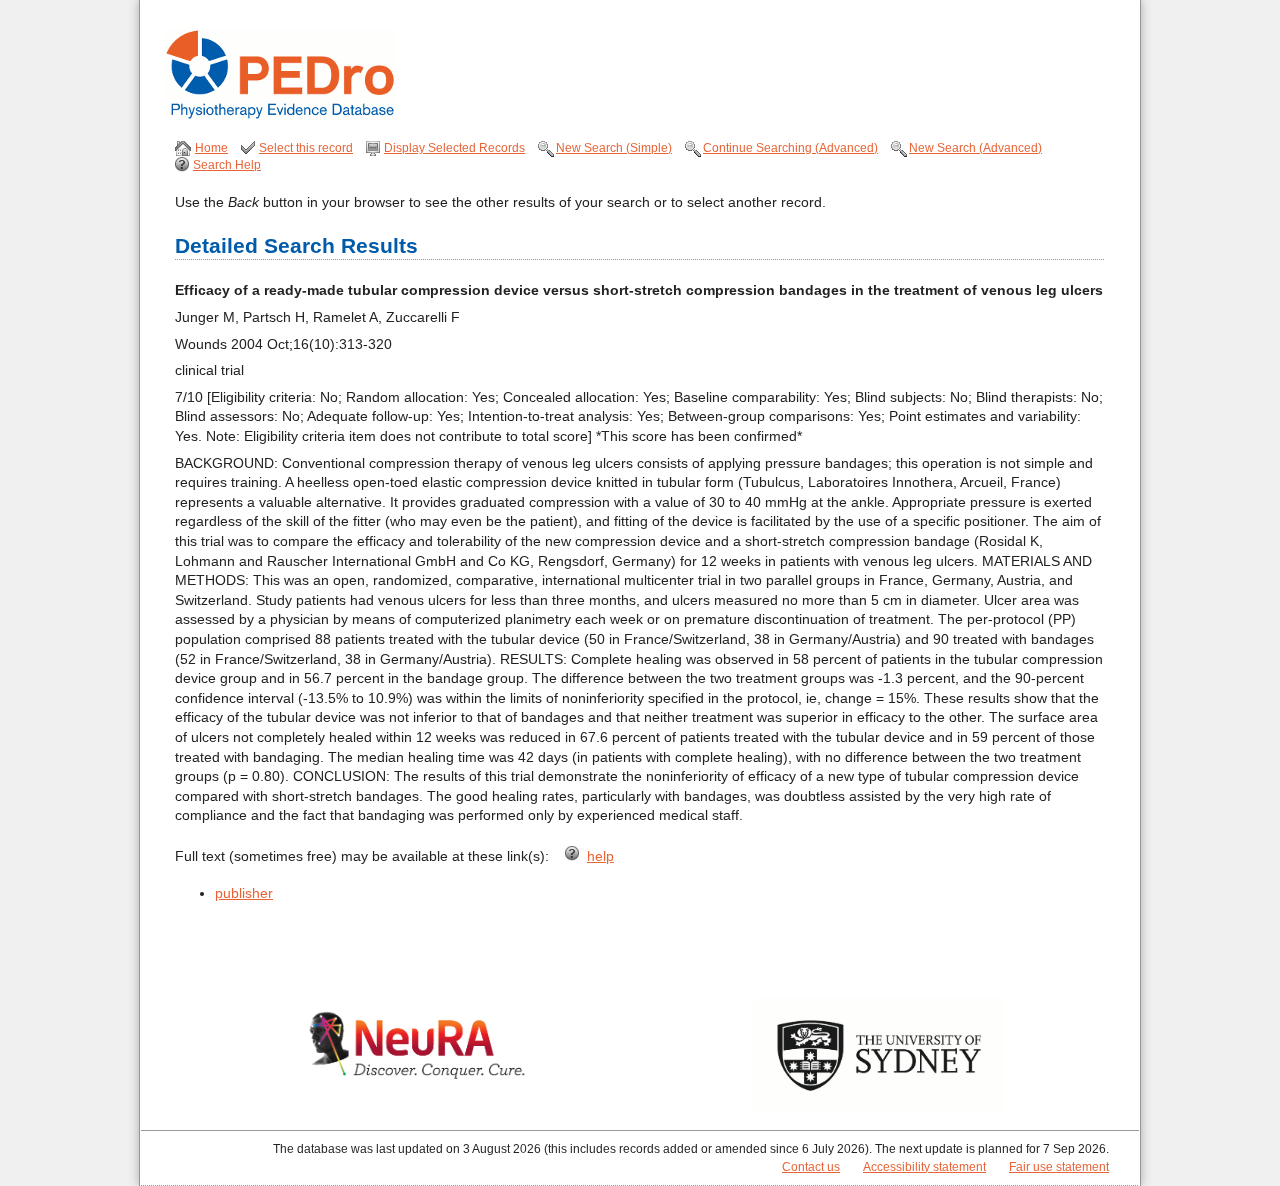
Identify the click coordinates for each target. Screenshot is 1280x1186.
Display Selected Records (454, 148)
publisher (244, 893)
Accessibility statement (924, 1167)
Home (211, 148)
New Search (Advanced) (975, 148)
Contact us (811, 1167)
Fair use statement (1059, 1167)
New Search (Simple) (614, 148)
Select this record (306, 148)
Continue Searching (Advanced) (790, 148)
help (600, 856)
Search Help (227, 165)
